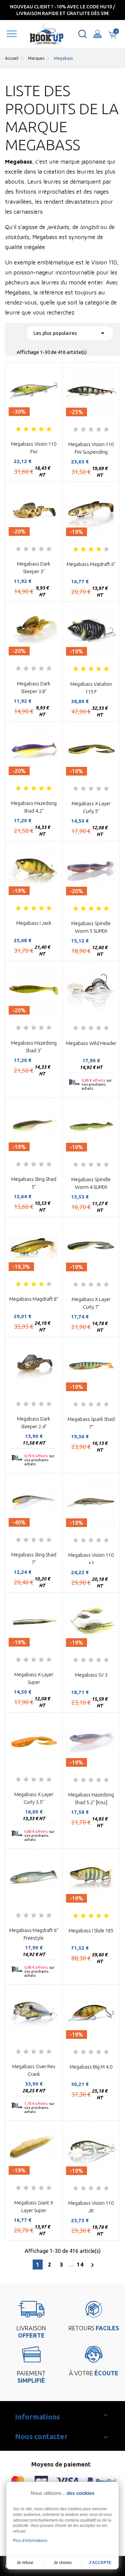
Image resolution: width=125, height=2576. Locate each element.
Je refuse (25, 2563)
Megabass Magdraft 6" (91, 564)
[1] (18, 429)
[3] (34, 429)
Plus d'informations (30, 2541)
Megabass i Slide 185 (91, 1930)
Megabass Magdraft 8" (34, 1299)
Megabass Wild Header (91, 1043)
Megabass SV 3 (91, 1675)
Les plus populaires (70, 333)
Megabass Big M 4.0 (91, 2067)
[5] (49, 429)
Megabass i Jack (34, 923)
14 (80, 2265)
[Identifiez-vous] (97, 34)
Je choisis (63, 2563)
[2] (26, 429)
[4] (41, 429)
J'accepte (100, 2563)
